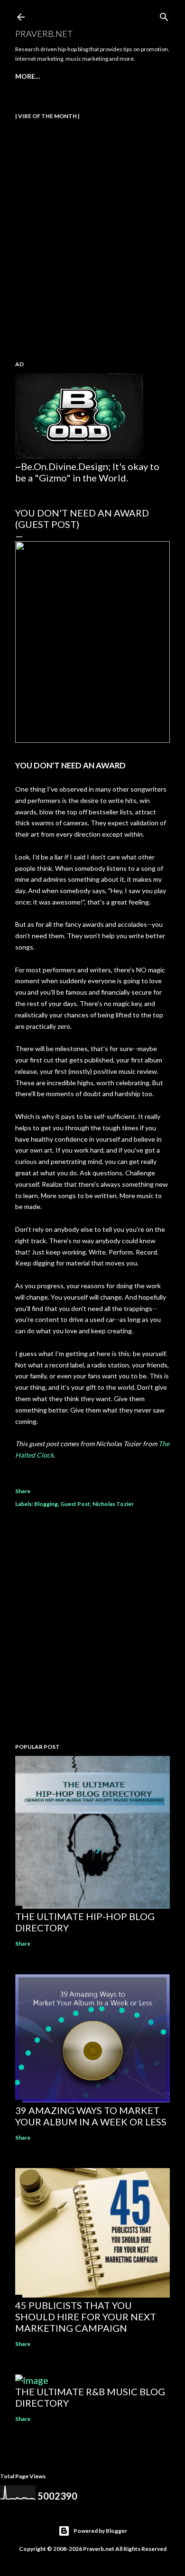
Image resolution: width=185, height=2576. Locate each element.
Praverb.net (44, 34)
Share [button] (23, 1491)
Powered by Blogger (100, 2531)
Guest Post (75, 1504)
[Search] (164, 15)
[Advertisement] (92, 1627)
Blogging (46, 1504)
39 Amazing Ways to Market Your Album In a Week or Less (91, 2116)
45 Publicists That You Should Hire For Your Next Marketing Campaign (86, 2317)
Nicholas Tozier (113, 1504)
